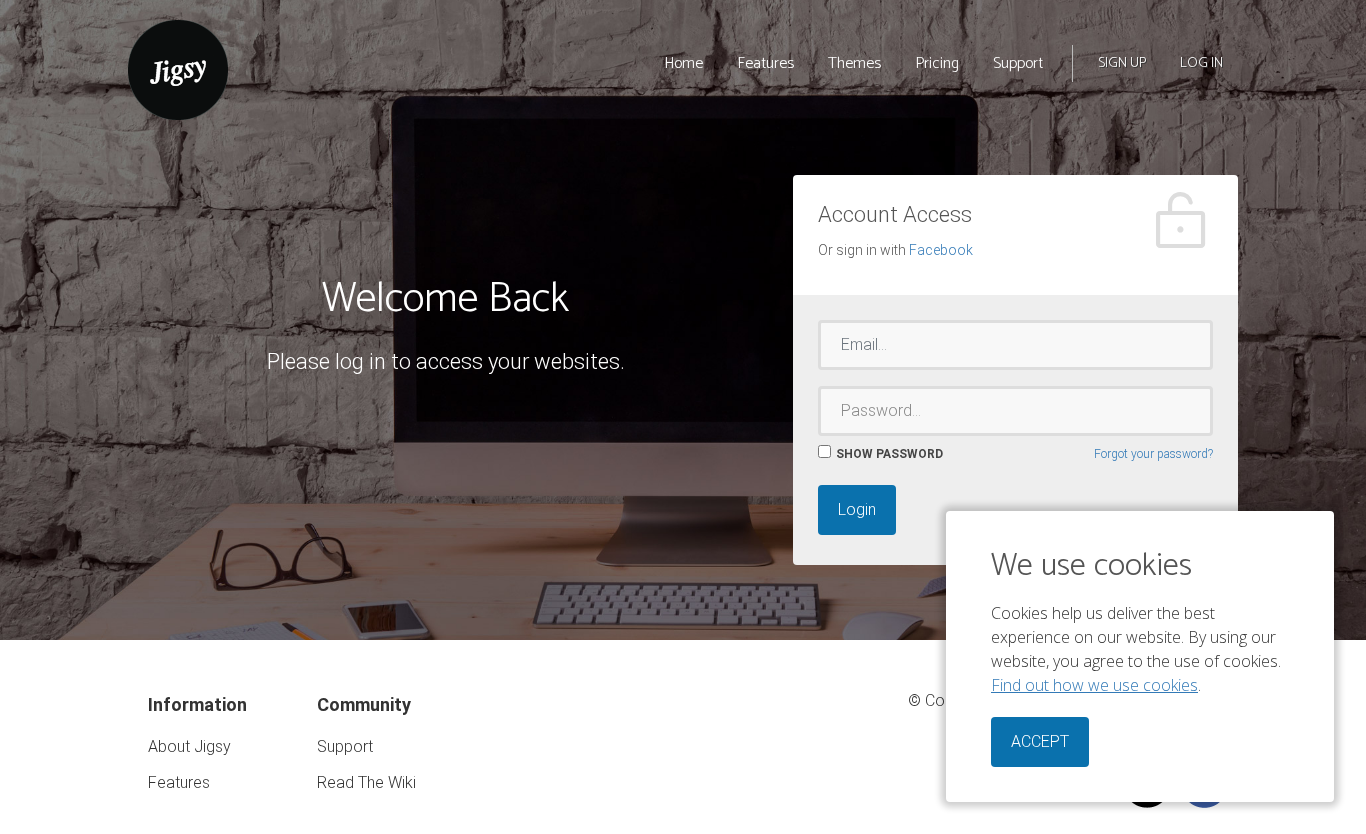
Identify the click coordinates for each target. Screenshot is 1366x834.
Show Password (889, 454)
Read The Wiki (366, 782)
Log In (1201, 63)
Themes (854, 63)
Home (683, 63)
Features (765, 63)
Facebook (941, 250)
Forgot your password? (1153, 454)
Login (857, 509)
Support (1018, 63)
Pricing (937, 63)
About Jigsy (189, 746)
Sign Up (1122, 63)
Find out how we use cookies (1094, 685)
